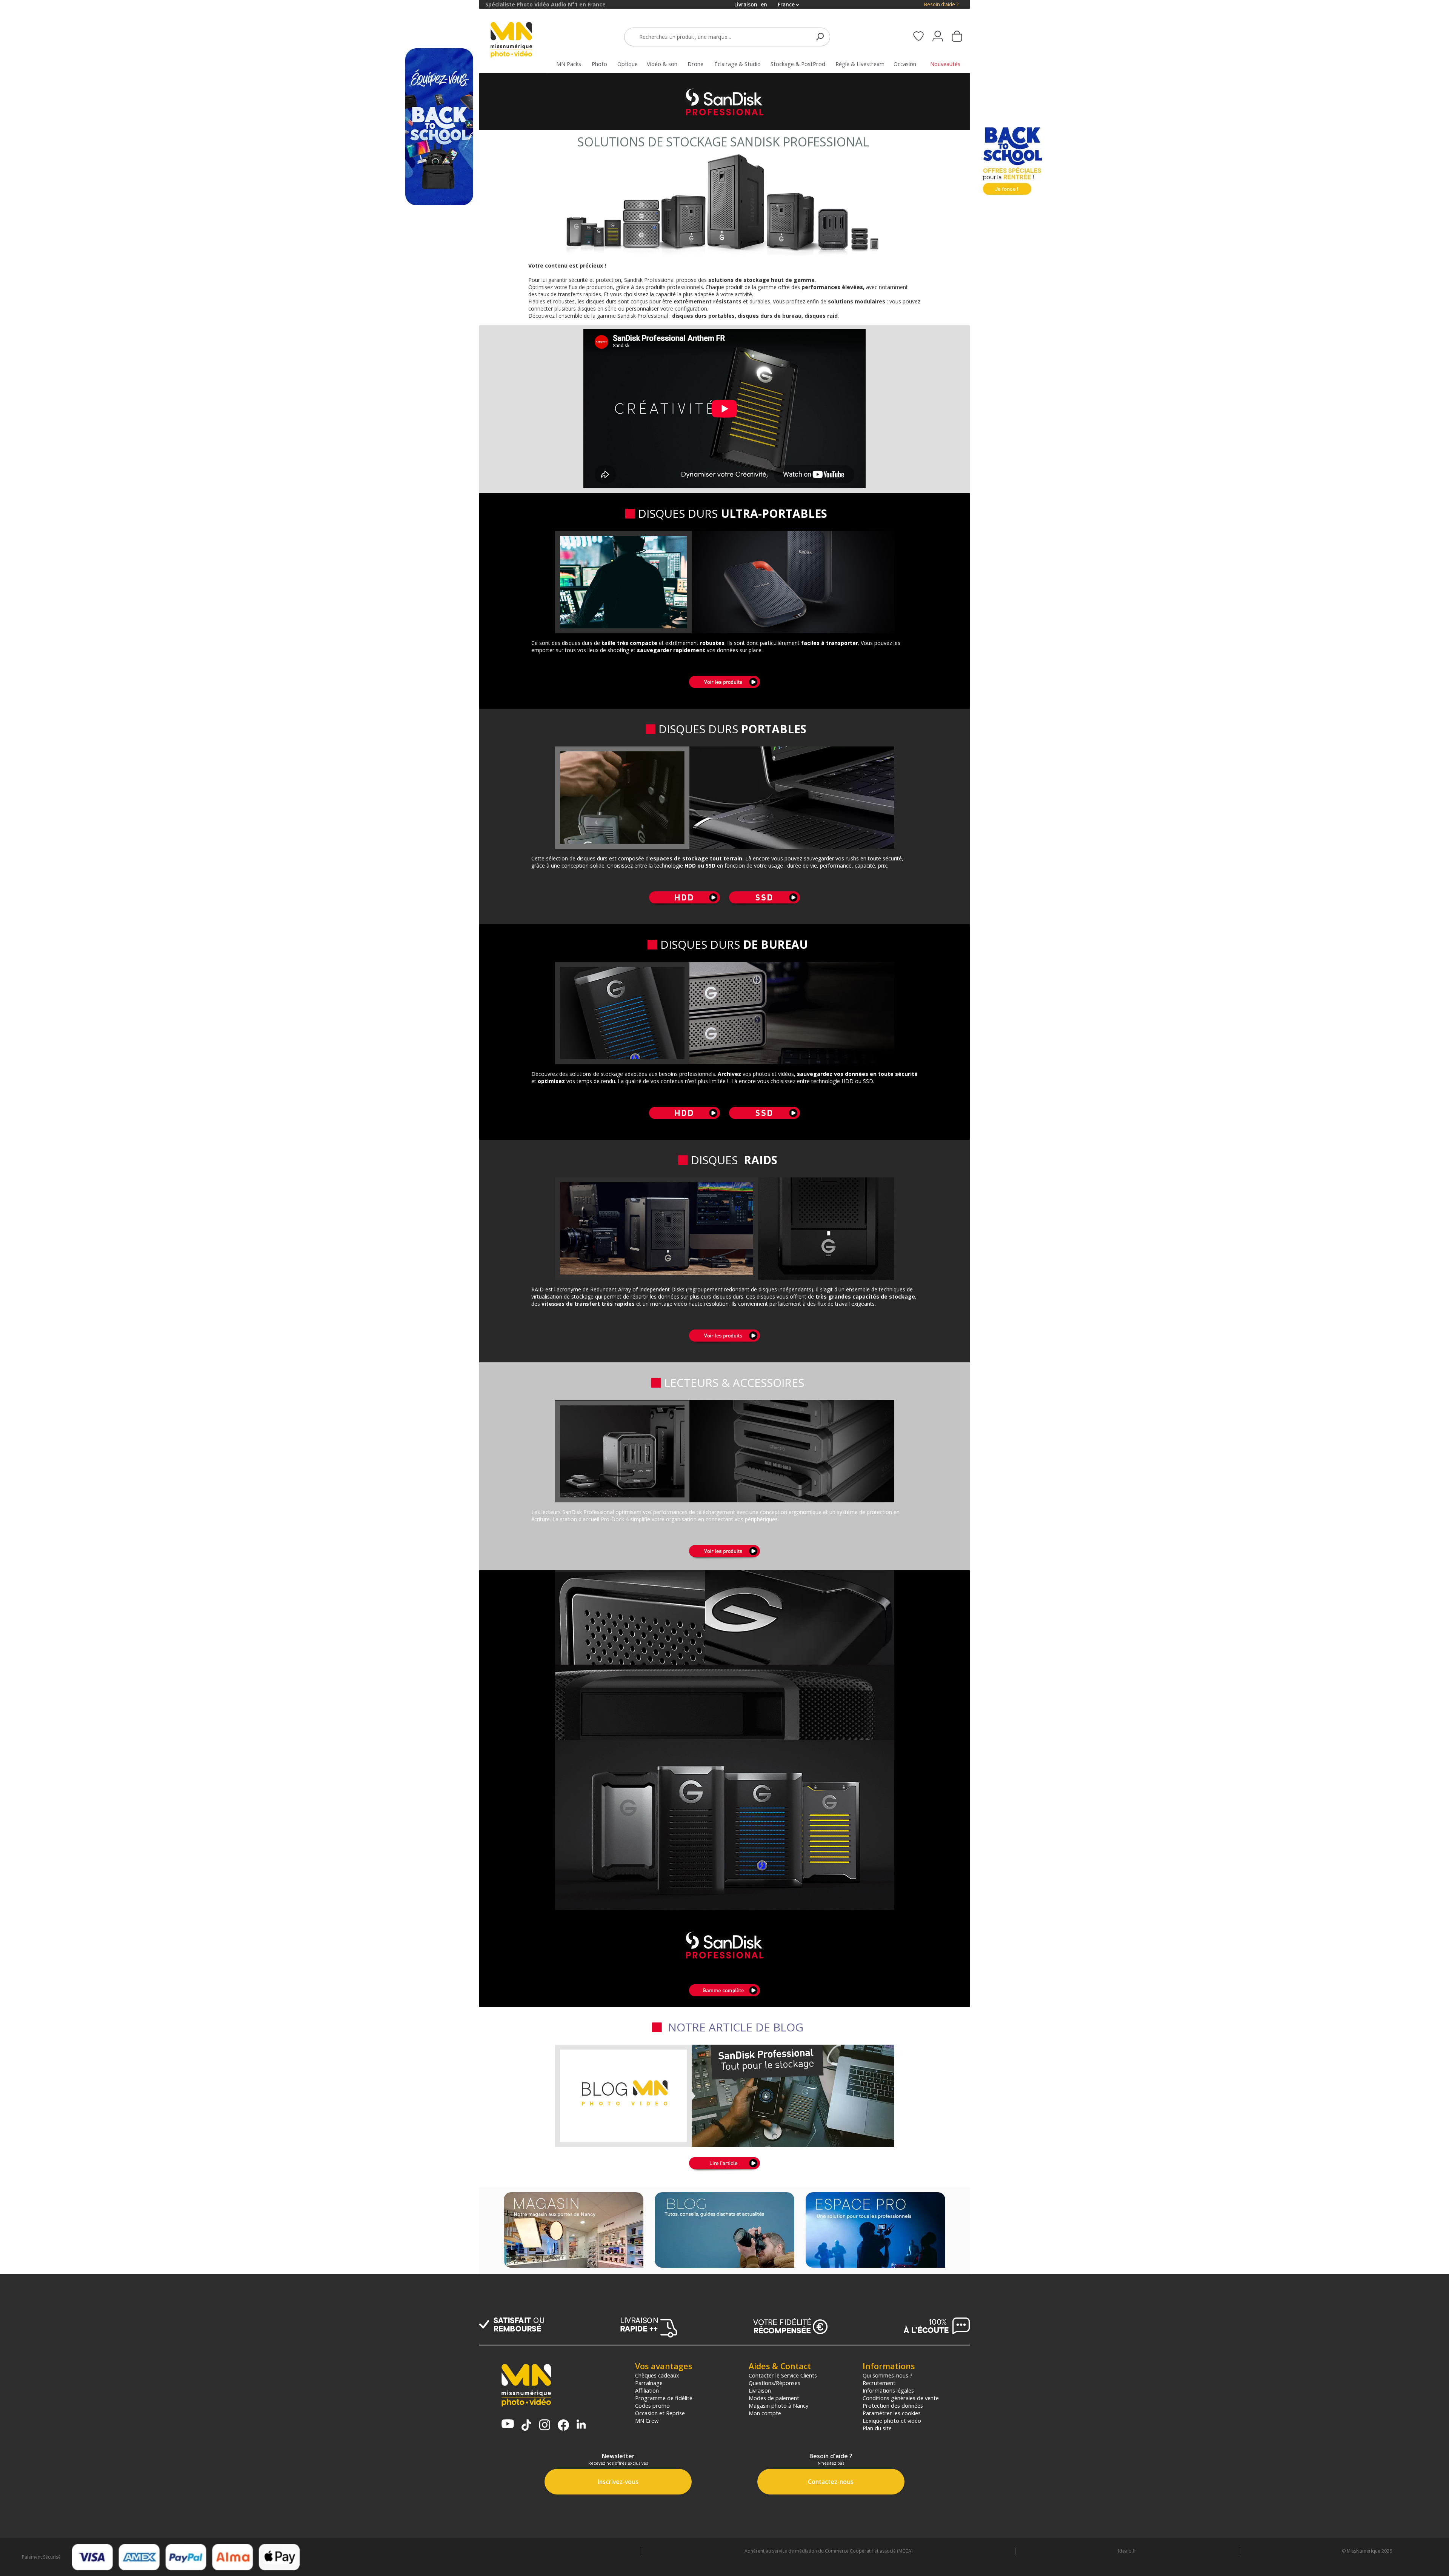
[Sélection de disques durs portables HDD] (685, 904)
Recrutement (879, 2383)
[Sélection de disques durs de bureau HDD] (685, 1120)
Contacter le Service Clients (783, 2375)
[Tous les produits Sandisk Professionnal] (724, 1655)
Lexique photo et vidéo (892, 2421)
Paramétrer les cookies (892, 2413)
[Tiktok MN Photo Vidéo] (526, 2426)
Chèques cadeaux (657, 2375)
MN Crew (647, 2421)
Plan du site (877, 2428)
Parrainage (649, 2383)
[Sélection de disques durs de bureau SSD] (764, 1120)
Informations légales (888, 2390)
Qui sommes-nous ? (888, 2375)
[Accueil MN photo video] (520, 41)
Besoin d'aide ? (941, 4)
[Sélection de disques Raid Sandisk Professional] (724, 1343)
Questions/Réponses (774, 2383)
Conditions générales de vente (901, 2398)
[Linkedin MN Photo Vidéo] (581, 2425)
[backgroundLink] (240, 1288)
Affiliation (647, 2390)
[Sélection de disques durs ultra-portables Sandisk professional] (724, 689)
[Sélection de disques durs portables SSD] (764, 904)
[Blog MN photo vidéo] (724, 2231)
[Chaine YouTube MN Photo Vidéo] (508, 2424)
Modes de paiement (774, 2398)
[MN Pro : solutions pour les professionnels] (875, 2231)
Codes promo (652, 2405)
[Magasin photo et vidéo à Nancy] (574, 2231)
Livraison (760, 2390)
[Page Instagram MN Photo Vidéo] (545, 2426)
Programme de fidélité (664, 2398)
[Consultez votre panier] (957, 37)
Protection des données (893, 2405)
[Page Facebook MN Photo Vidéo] (563, 2426)
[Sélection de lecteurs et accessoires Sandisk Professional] (724, 1558)
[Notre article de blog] (724, 2170)
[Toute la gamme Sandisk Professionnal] (724, 1997)
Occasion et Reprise (660, 2413)
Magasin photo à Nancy (778, 2405)
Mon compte (765, 2413)
